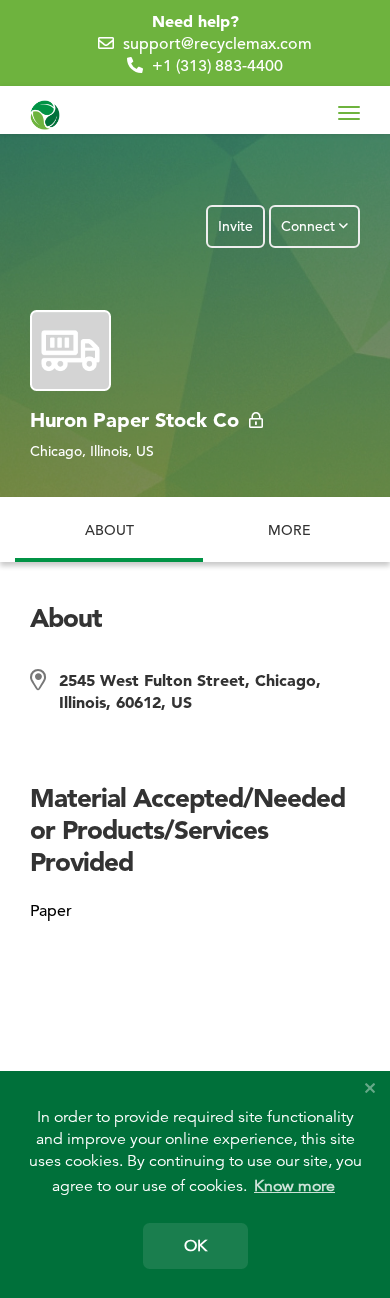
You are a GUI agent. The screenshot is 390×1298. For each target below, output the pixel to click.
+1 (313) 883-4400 (217, 66)
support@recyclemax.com (217, 44)
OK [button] (195, 1246)
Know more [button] (294, 1186)
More (289, 530)
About (109, 519)
